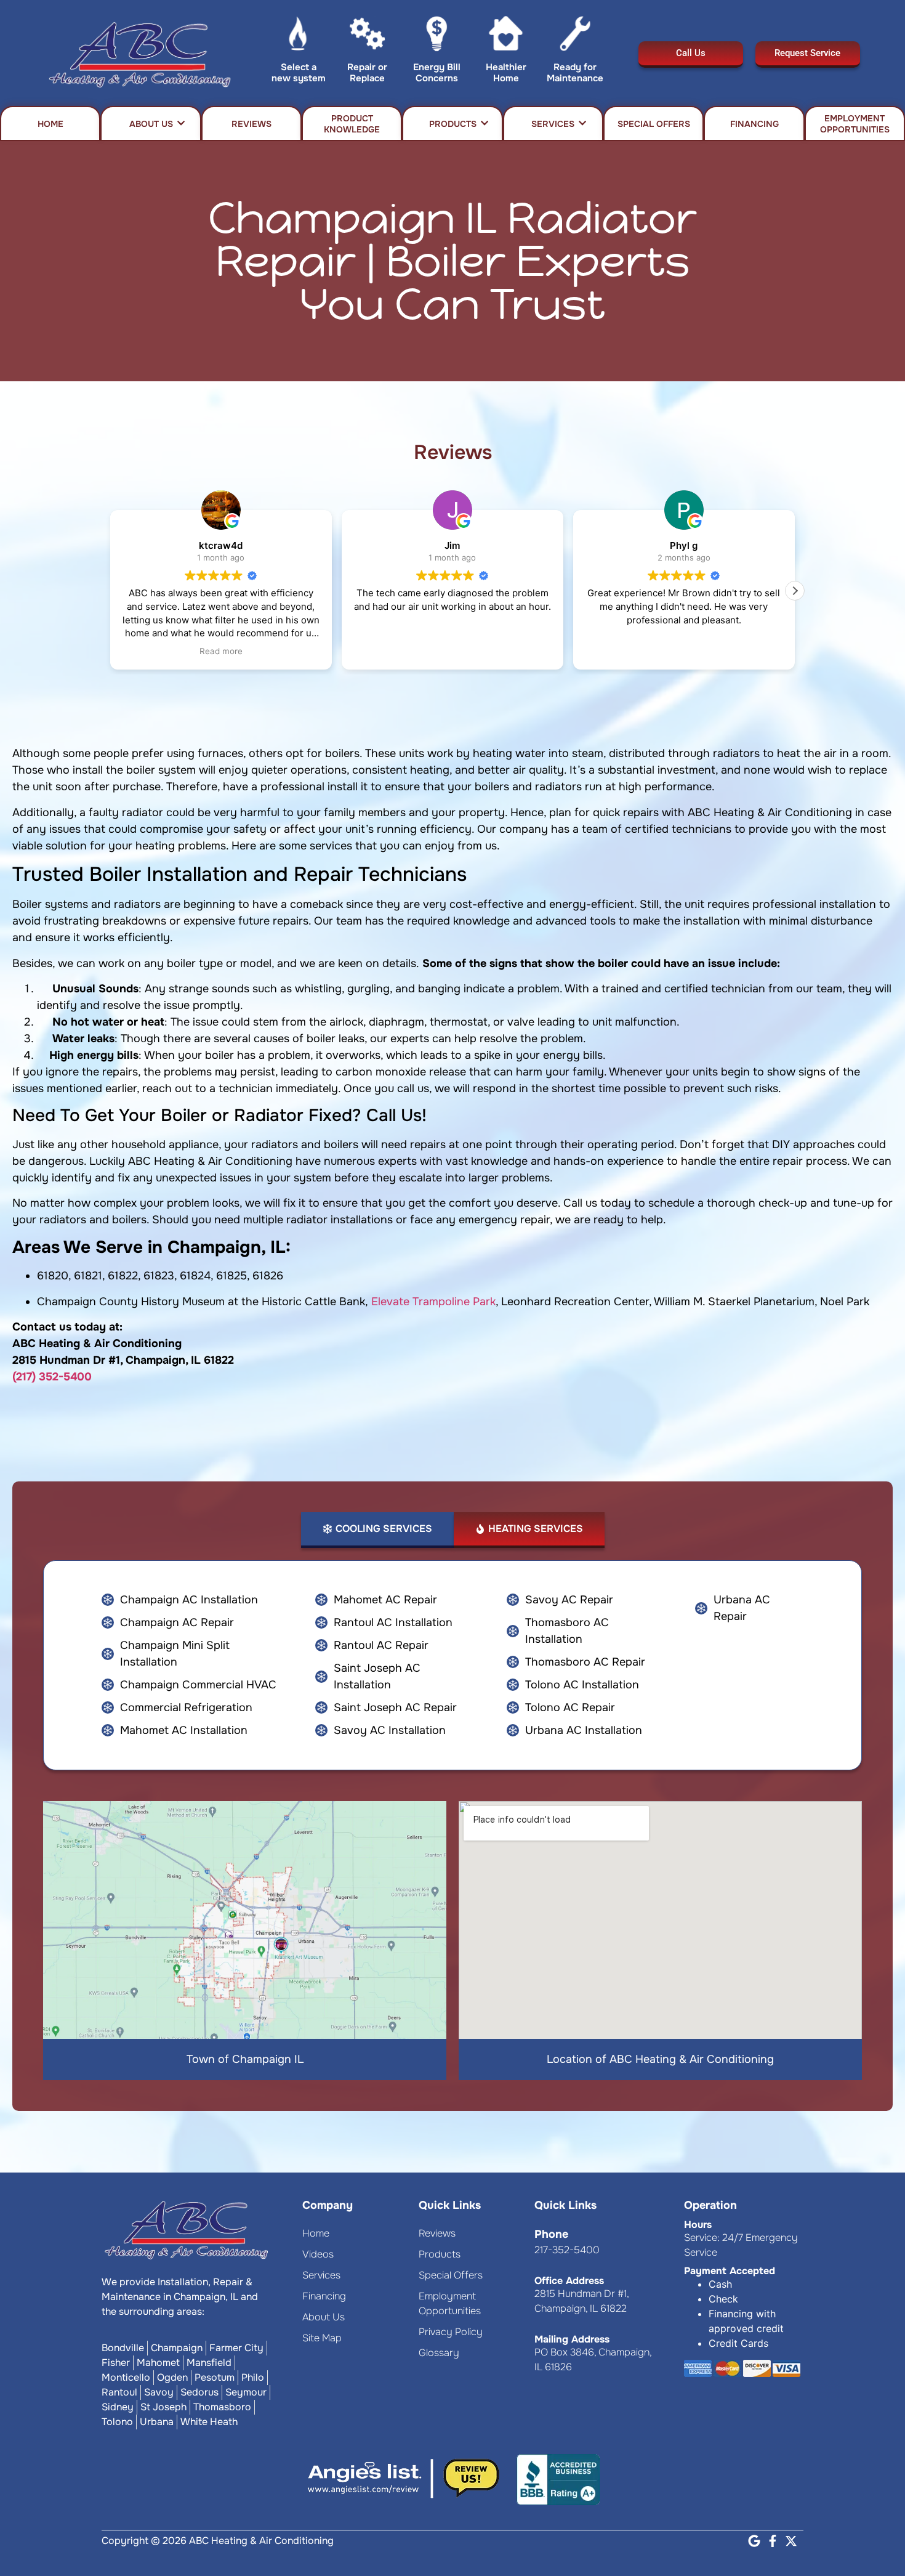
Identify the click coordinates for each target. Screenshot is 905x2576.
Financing (754, 124)
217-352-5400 (567, 2250)
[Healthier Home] (506, 36)
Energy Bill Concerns (437, 73)
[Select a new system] (298, 36)
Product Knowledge (352, 124)
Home (50, 124)
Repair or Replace (367, 73)
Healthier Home (506, 73)
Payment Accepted (730, 2271)
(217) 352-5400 (52, 1377)
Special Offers (654, 124)
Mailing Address (572, 2339)
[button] (795, 591)
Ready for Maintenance (575, 73)
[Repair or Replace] (367, 36)
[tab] (377, 1530)
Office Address (569, 2281)
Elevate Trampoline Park (433, 1302)
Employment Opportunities (855, 124)
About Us (151, 124)
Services (553, 124)
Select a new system (299, 73)
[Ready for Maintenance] (575, 36)
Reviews (251, 124)
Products (453, 124)
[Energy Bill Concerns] (437, 36)
